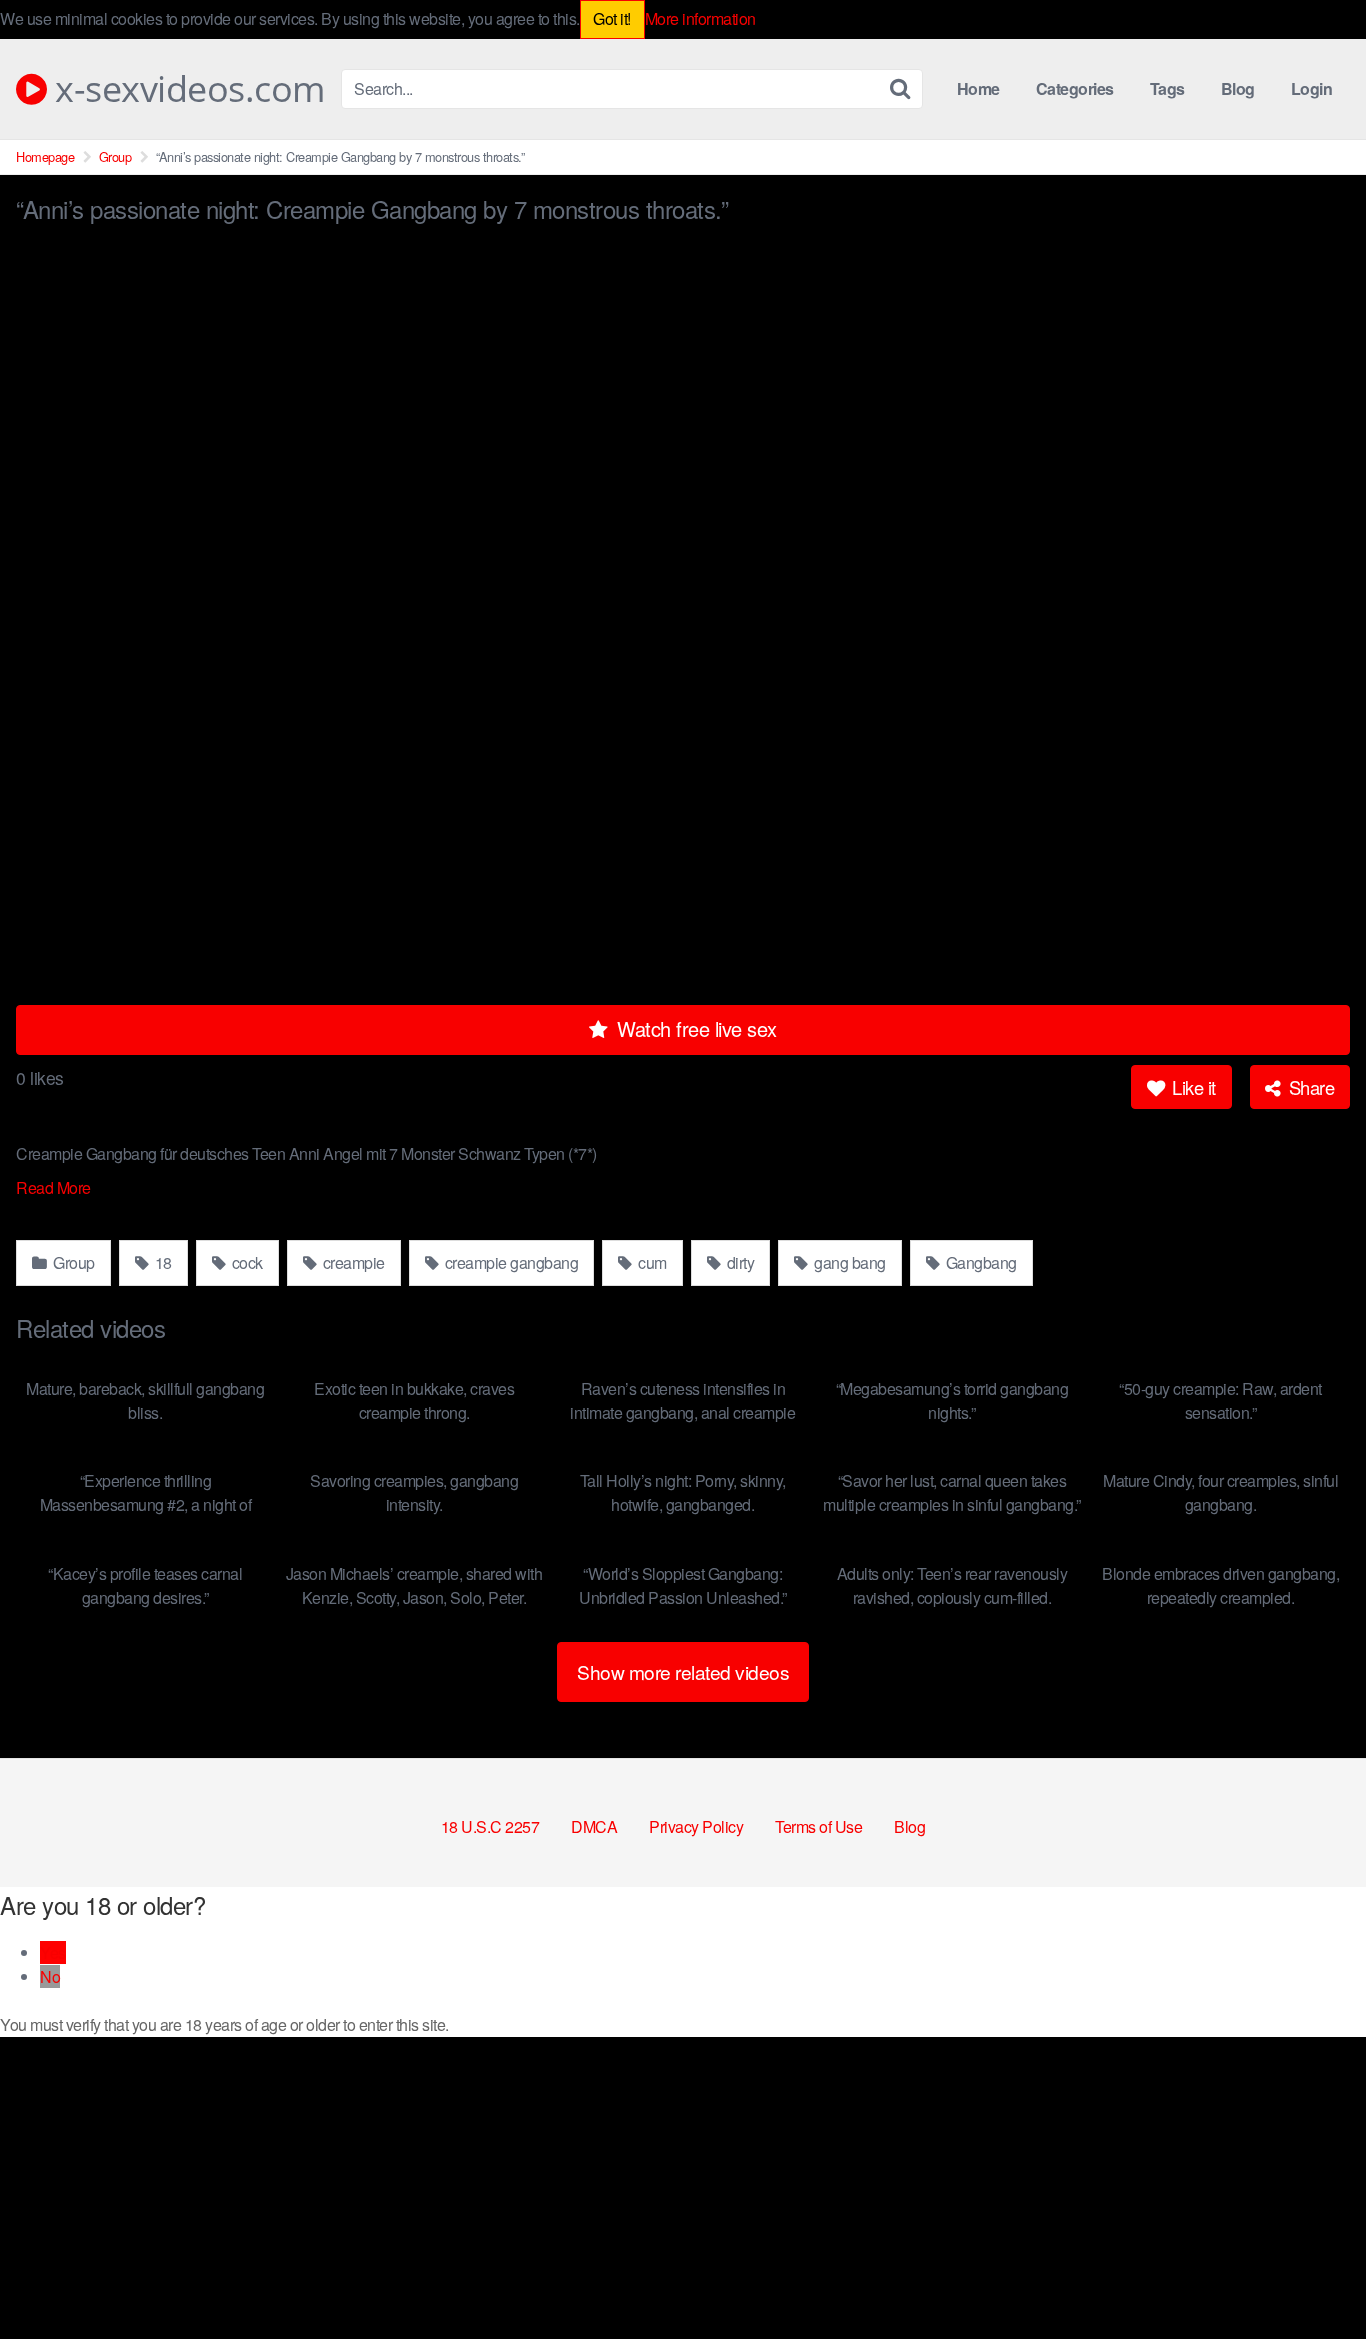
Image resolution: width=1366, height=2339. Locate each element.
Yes (53, 1952)
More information (700, 18)
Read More (55, 1187)
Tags (1167, 88)
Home (978, 88)
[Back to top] (1311, 2275)
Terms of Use (818, 1826)
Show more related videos (683, 1671)
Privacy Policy (696, 1826)
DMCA (594, 1826)
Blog (1238, 88)
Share (1309, 1087)
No (50, 1976)
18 (161, 1262)
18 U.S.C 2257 (490, 1826)
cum (651, 1262)
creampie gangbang (509, 1262)
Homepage (45, 156)
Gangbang (979, 1262)
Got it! (612, 18)
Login (1312, 88)
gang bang (848, 1262)
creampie (352, 1262)
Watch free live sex (694, 1028)
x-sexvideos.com (186, 89)
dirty (738, 1262)
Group (115, 156)
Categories (1075, 88)
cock (245, 1262)
